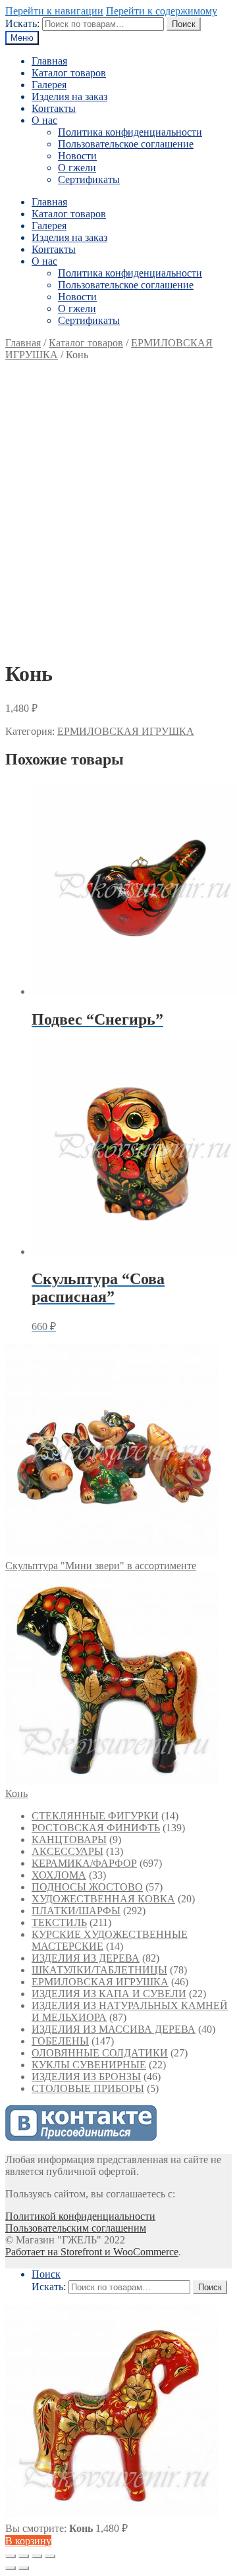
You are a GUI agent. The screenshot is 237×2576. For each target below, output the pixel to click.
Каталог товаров (69, 73)
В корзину (28, 2541)
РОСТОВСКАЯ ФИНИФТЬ (96, 1828)
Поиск (184, 24)
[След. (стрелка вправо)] (24, 2568)
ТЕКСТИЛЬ (59, 1922)
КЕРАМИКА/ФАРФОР (84, 1863)
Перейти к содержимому (162, 11)
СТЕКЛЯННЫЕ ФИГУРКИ (95, 1816)
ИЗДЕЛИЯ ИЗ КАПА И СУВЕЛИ (109, 1994)
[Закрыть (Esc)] (11, 2556)
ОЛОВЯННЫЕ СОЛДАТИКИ (100, 2053)
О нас (44, 120)
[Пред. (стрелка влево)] (11, 2568)
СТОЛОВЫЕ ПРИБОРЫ (88, 2088)
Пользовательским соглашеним (76, 2228)
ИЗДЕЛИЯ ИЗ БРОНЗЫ (86, 2077)
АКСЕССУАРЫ (67, 1851)
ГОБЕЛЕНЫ (60, 2041)
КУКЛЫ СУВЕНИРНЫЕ (89, 2065)
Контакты (54, 108)
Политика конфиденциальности (130, 132)
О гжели (77, 168)
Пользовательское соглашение (126, 144)
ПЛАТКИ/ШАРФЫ (76, 1911)
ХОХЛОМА (59, 1875)
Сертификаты (89, 179)
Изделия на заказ (69, 96)
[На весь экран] (37, 2556)
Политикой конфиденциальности (80, 2216)
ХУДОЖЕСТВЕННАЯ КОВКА (103, 1899)
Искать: (22, 23)
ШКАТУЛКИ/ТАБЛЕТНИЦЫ (99, 1970)
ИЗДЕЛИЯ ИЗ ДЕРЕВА (86, 1958)
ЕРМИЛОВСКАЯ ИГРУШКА (126, 731)
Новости (77, 156)
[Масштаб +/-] (50, 2556)
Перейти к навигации (54, 11)
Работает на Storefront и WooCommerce (92, 2252)
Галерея (49, 85)
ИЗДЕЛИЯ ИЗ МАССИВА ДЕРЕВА (114, 2029)
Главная (49, 61)
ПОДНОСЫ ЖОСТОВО (87, 1887)
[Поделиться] (24, 2556)
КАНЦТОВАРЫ (69, 1839)
